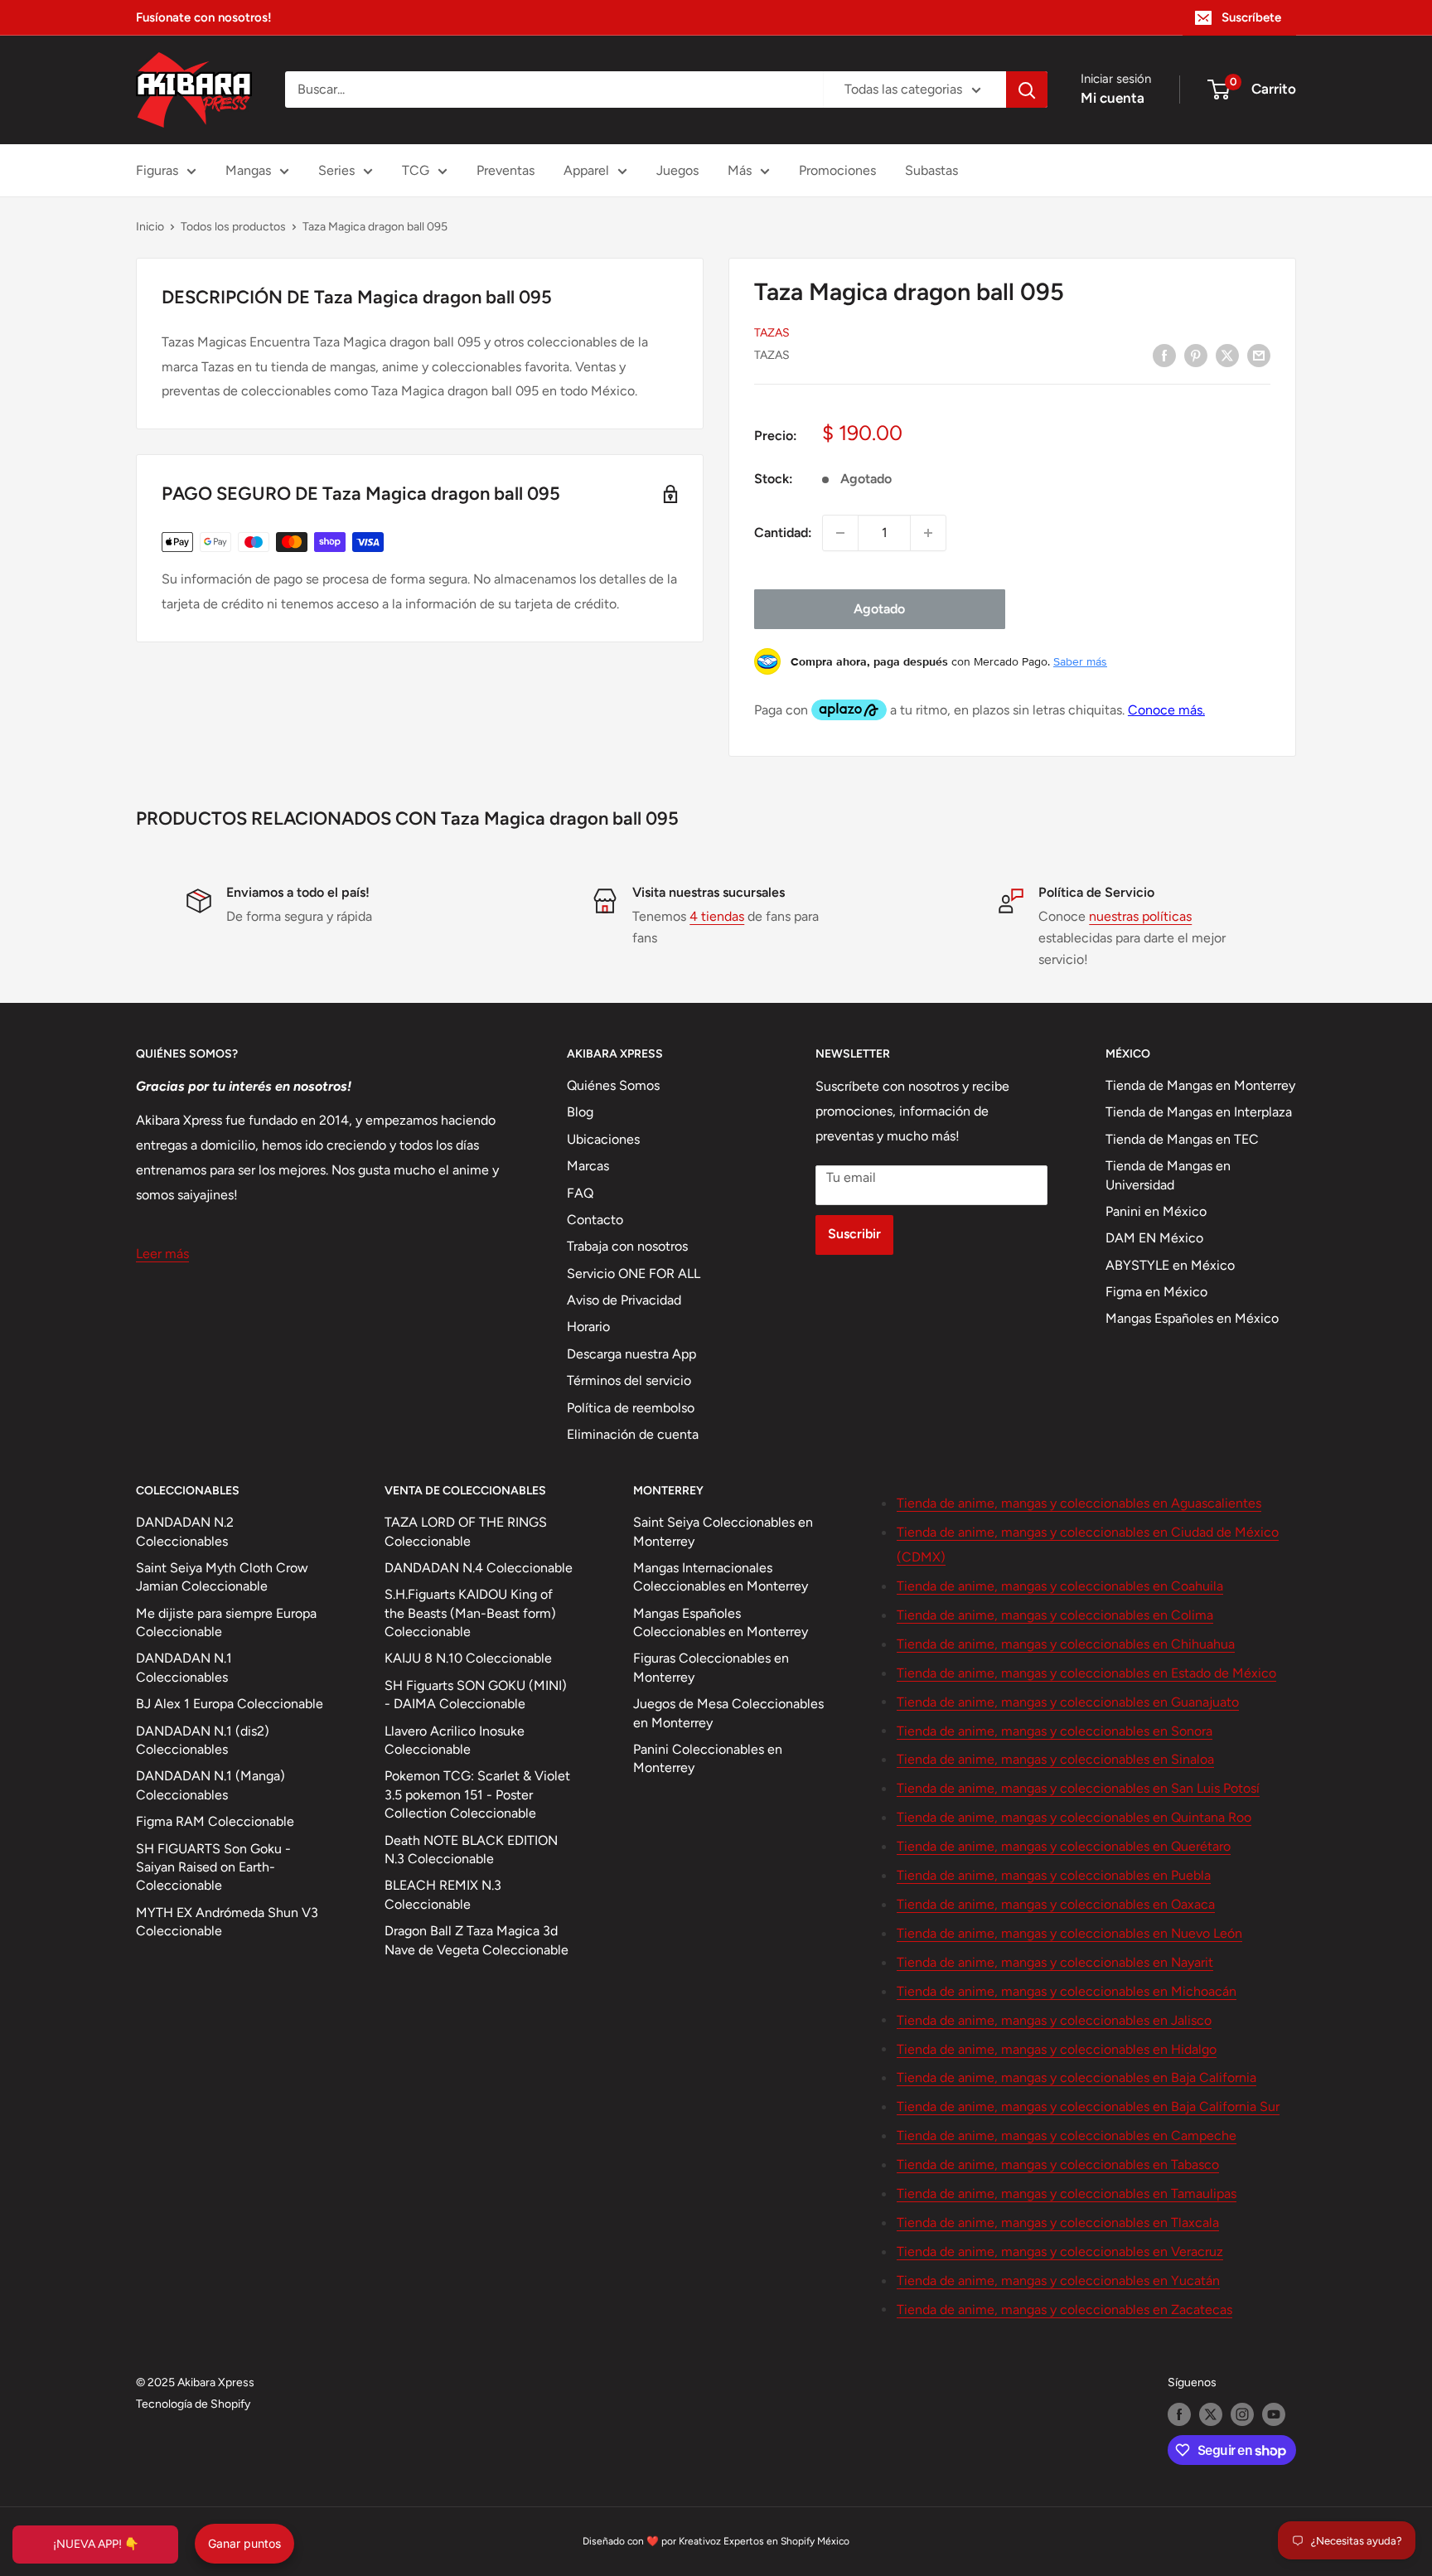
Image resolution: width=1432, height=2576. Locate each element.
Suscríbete (1251, 17)
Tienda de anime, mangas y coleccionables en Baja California (1076, 2077)
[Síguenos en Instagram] (1242, 2414)
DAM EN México (1154, 1238)
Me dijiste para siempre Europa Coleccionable (226, 1622)
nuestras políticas (1140, 916)
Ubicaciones (603, 1139)
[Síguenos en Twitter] (1211, 2414)
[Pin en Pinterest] (1196, 355)
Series (336, 170)
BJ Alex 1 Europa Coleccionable (230, 1704)
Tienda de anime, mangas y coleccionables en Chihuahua (1066, 1644)
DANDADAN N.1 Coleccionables (184, 1667)
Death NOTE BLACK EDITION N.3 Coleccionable (471, 1850)
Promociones (837, 170)
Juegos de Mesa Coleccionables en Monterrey (728, 1713)
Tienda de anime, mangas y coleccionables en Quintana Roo (1074, 1817)
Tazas (772, 333)
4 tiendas (717, 916)
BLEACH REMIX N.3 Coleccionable (443, 1894)
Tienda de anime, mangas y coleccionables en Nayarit (1055, 1962)
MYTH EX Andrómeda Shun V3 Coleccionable (227, 1922)
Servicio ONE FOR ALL (634, 1273)
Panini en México (1156, 1211)
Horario (588, 1327)
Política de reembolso (631, 1408)
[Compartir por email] (1259, 355)
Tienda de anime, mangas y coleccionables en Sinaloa (1055, 1759)
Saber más (1080, 661)
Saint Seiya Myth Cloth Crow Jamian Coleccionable (222, 1577)
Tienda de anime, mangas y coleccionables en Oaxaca (1056, 1904)
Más (740, 170)
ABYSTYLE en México (1170, 1265)
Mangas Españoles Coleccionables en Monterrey (721, 1622)
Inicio (150, 227)
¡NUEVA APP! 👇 (96, 2544)
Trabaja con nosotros (627, 1246)
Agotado (879, 609)
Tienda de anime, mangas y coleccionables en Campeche (1067, 2135)
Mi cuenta (1113, 98)
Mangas (248, 170)
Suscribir (854, 1234)
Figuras (157, 170)
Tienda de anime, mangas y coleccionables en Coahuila (1060, 1586)
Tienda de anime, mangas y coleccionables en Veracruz (1060, 2252)
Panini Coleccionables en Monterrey (708, 1758)
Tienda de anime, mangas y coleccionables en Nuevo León (1069, 1933)
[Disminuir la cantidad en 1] (840, 533)
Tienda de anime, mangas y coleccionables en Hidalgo (1057, 2049)
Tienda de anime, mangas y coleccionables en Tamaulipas (1067, 2193)
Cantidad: (783, 533)
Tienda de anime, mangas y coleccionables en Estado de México (1086, 1673)
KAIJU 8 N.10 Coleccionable (468, 1658)
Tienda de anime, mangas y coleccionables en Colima (1055, 1615)
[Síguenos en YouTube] (1274, 2414)
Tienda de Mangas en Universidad (1168, 1175)
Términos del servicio (629, 1380)
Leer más (162, 1254)
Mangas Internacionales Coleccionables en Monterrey (721, 1577)
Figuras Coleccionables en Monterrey (711, 1667)
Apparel (586, 170)
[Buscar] (1027, 90)
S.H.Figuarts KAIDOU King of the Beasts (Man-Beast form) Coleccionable (470, 1613)
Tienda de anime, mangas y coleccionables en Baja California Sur (1088, 2106)
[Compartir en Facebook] (1164, 355)
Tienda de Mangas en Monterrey (1200, 1085)
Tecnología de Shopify (193, 2404)
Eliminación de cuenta (633, 1434)
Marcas (588, 1166)
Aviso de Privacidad (624, 1300)
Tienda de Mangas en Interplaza (1199, 1112)
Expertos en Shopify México (786, 2541)
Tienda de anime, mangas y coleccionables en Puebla (1054, 1875)
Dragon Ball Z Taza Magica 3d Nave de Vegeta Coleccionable (477, 1940)
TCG (416, 170)
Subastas (931, 170)
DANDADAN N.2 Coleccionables (185, 1531)
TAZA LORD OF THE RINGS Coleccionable (466, 1531)
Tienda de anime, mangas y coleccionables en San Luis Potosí (1078, 1788)
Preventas (506, 170)
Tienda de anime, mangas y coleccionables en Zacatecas (1064, 2310)
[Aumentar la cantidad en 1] (928, 533)
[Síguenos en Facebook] (1179, 2414)
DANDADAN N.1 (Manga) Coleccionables (210, 1785)
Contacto (595, 1220)
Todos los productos (233, 227)
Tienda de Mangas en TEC (1182, 1139)
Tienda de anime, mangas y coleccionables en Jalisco (1054, 2020)
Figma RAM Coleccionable (215, 1821)
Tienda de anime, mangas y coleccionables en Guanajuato (1068, 1702)
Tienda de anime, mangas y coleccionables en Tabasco (1058, 2164)
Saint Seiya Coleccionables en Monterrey (723, 1531)
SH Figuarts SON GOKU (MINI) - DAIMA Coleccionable (476, 1695)
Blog (580, 1112)
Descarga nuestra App (631, 1354)
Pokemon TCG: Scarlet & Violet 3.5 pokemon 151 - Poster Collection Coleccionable (477, 1794)
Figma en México (1156, 1292)
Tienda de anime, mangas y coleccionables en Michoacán (1067, 1991)
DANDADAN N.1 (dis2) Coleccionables (203, 1740)
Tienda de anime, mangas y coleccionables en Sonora (1055, 1731)
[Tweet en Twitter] (1227, 355)
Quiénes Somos (613, 1085)
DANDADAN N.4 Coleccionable (479, 1568)
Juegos (677, 170)
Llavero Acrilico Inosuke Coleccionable (455, 1740)
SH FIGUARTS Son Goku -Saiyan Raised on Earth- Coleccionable (213, 1867)
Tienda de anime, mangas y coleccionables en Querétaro (1064, 1846)
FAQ (580, 1193)
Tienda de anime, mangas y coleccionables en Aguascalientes (1079, 1503)
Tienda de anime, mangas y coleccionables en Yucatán (1058, 2281)
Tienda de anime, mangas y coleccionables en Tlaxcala (1058, 2223)
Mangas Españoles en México (1192, 1318)
